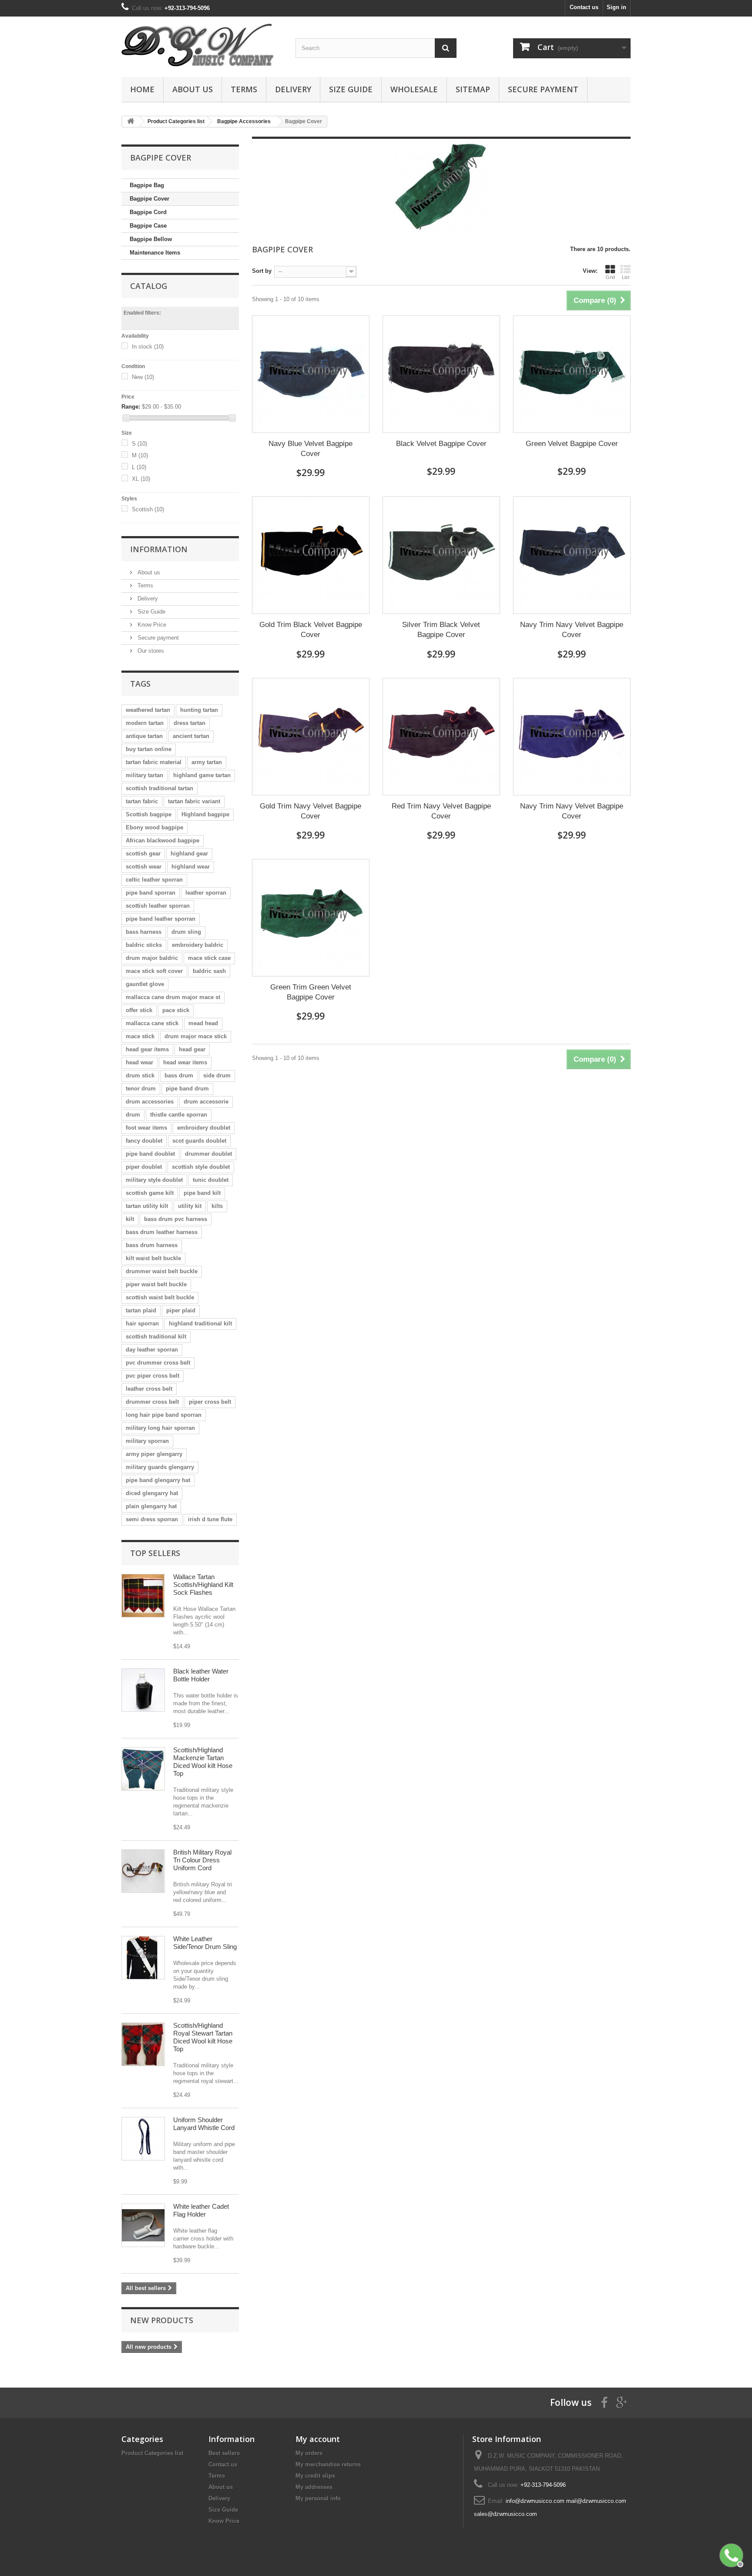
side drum (217, 1075)
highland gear (189, 854)
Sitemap (473, 89)
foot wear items (146, 1128)
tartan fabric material (154, 762)
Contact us (584, 7)
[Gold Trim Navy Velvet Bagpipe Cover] (311, 737)
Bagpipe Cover (149, 199)
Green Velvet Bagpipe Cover (572, 444)
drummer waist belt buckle (162, 1271)
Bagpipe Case (148, 226)
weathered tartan (148, 710)
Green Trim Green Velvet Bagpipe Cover (311, 992)
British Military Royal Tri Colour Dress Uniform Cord (202, 1860)
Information (159, 549)
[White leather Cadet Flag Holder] (143, 2225)
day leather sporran (152, 1350)
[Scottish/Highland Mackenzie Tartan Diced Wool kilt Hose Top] (143, 1769)
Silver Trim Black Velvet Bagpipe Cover (441, 630)
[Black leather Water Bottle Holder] (143, 1690)
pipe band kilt (202, 1193)
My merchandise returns (328, 2464)
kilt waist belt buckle (153, 1258)
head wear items (185, 1062)
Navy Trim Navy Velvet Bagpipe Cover (572, 630)
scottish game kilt (150, 1193)
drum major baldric (152, 958)
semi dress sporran (152, 1519)
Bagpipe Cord (148, 212)
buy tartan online (149, 749)
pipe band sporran (151, 893)
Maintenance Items (155, 253)
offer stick (139, 1010)
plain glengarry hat (151, 1506)
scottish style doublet (201, 1167)
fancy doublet (144, 1141)
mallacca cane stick (152, 1023)
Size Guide (351, 89)
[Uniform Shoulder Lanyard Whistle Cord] (143, 2139)
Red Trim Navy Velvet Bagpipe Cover (441, 811)
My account (318, 2439)
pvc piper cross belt (153, 1376)
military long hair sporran (160, 1428)
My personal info (318, 2498)
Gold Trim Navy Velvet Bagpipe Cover (311, 811)
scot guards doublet (199, 1141)
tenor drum (141, 1088)
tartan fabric (142, 801)
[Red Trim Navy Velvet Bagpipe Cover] (441, 737)
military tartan (144, 775)
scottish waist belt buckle (160, 1297)
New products (162, 2320)
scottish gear (143, 854)
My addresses (314, 2487)
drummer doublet (208, 1154)
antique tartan (144, 736)
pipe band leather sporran (161, 919)
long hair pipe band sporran (164, 1415)
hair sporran (142, 1323)
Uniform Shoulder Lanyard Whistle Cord (204, 2124)
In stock (148, 347)
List (626, 277)
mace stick (140, 1036)
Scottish (148, 509)
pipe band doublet (150, 1154)
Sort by (262, 271)
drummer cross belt (152, 1402)
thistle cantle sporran (179, 1115)
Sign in (616, 7)
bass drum (179, 1075)
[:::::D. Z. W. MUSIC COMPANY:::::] (202, 45)
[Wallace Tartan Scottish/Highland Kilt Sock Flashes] (143, 1596)
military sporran (147, 1441)
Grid (610, 277)
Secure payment (543, 89)
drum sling (186, 932)
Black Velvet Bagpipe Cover (441, 444)
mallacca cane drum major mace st (173, 997)
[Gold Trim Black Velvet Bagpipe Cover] (311, 555)
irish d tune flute (210, 1519)
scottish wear (144, 867)
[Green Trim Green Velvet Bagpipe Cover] (311, 918)
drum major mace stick (196, 1036)
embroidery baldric (198, 945)
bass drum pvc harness (176, 1219)
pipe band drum (187, 1088)
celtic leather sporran (154, 880)
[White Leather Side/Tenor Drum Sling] (143, 1958)
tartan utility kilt (147, 1206)
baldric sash (209, 971)
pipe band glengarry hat (158, 1480)
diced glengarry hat (152, 1493)
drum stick (140, 1075)
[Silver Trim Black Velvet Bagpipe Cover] (441, 555)
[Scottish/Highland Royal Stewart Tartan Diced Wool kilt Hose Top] (143, 2044)
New (143, 377)
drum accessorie (206, 1102)
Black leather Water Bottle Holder (201, 1675)
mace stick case (209, 958)
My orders (309, 2453)
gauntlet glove (145, 984)
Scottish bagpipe (149, 814)
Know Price (151, 625)
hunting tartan (199, 710)
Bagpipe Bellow (151, 239)
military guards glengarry (160, 1467)
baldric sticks (144, 945)
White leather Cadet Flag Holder (201, 2210)
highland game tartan (202, 775)
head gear (192, 1049)
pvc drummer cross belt (158, 1363)
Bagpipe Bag (147, 185)
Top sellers (155, 1553)
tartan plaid (141, 1310)
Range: (131, 407)
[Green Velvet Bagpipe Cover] (572, 374)
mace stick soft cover (154, 971)
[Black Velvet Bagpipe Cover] (441, 374)
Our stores (150, 651)
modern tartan (145, 723)
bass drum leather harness (162, 1232)
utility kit (190, 1206)
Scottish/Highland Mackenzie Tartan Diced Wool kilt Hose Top (203, 1762)
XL (141, 479)
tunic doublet (211, 1180)
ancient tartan (191, 736)
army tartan (207, 762)
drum (133, 1115)
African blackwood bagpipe (163, 840)
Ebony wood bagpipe (154, 827)
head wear (139, 1062)
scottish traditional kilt (156, 1337)
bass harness (144, 932)
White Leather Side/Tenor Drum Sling (205, 1943)
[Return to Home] (131, 122)
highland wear (191, 867)
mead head (203, 1023)
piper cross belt (210, 1402)
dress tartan (190, 723)
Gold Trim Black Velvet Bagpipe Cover (311, 630)
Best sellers (224, 2453)
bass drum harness (152, 1245)
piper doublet (144, 1167)
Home (142, 89)
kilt (130, 1219)
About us (193, 89)
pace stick (176, 1010)
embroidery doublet (204, 1128)
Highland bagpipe (205, 814)
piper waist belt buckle (156, 1284)
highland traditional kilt (200, 1323)
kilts (217, 1206)
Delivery (293, 89)
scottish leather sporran (158, 906)
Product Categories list (152, 2453)
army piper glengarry (154, 1454)
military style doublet (154, 1180)
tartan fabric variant (194, 801)
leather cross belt (149, 1389)
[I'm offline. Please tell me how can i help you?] (730, 2554)
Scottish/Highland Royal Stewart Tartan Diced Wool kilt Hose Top (203, 2037)
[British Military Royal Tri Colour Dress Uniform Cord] (143, 1871)
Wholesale (414, 89)
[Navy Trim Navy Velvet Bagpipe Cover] (572, 555)
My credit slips (315, 2476)
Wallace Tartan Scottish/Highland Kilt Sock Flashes (203, 1585)
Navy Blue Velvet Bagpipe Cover (311, 449)
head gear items (147, 1049)
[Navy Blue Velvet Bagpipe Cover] (311, 374)
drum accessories (150, 1102)
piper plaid (181, 1310)
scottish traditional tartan (159, 788)
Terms (244, 89)
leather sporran (206, 893)
